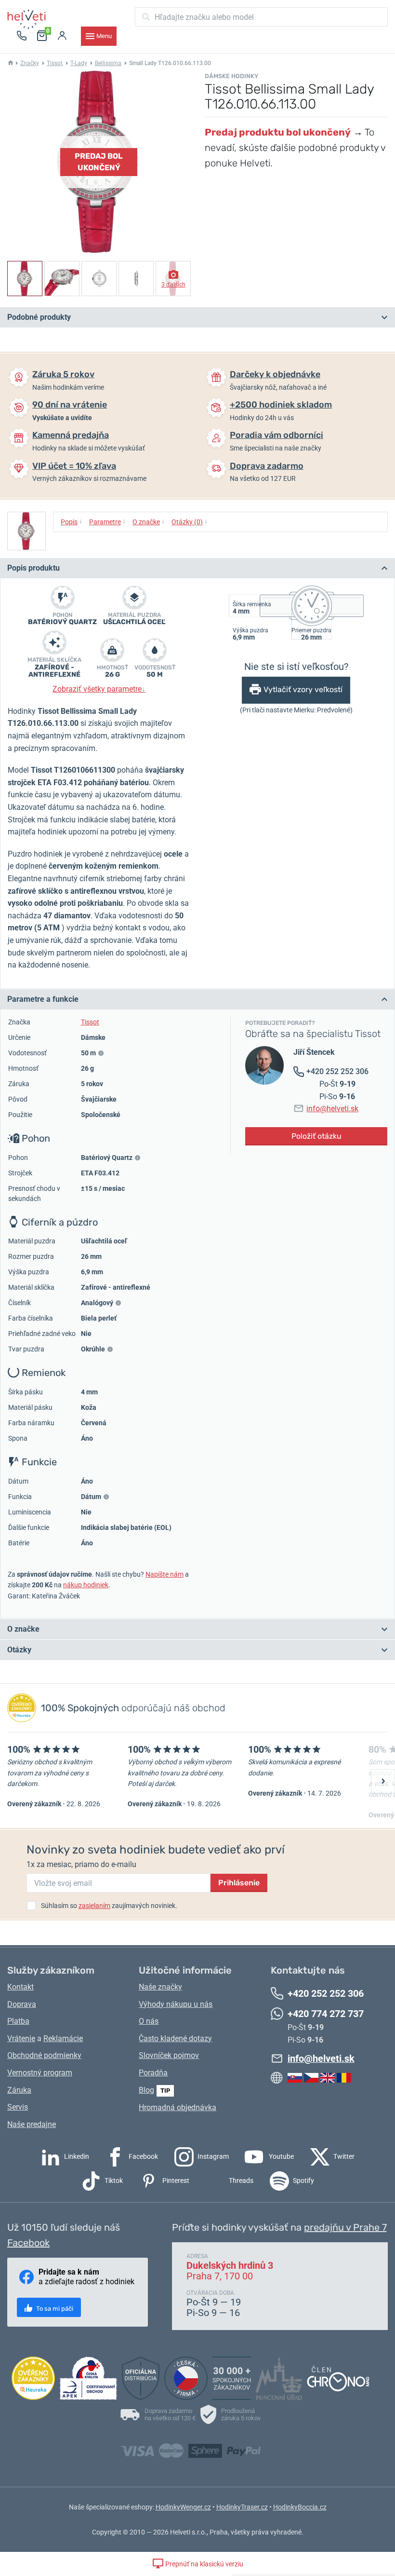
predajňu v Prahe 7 (345, 2227)
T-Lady (79, 63)
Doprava (22, 2004)
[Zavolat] (22, 36)
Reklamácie (63, 2038)
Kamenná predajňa (71, 435)
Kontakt (20, 1987)
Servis (18, 2107)
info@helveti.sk (332, 1109)
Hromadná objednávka (178, 2107)
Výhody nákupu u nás (176, 2004)
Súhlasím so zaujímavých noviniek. (109, 1906)
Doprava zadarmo (267, 466)
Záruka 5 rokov (63, 374)
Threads (240, 2181)
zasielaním (94, 1906)
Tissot (55, 63)
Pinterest (175, 2181)
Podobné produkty (39, 317)
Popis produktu (33, 568)
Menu (104, 36)
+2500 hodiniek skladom (281, 405)
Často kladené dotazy (175, 2038)
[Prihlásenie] (62, 36)
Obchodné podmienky (44, 2055)
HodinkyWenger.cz (183, 2507)
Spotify (303, 2181)
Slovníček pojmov (169, 2055)
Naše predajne (32, 2124)
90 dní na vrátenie (70, 405)
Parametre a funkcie (43, 999)
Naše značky (160, 1987)
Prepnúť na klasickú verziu (204, 2564)
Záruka (19, 2090)
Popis (72, 521)
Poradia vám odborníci (276, 435)
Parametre (107, 521)
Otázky (19, 1650)
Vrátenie (21, 2038)
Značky (30, 63)
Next (383, 1781)
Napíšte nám (165, 1574)
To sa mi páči (54, 2309)
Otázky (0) (190, 521)
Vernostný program (40, 2073)
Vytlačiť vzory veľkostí (303, 689)
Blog (146, 2090)
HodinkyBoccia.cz (300, 2507)
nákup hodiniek (86, 1585)
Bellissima (108, 63)
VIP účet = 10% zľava (74, 466)
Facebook (143, 2156)
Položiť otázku (316, 1136)
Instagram (212, 2156)
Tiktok (113, 2181)
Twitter (343, 2156)
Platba (18, 2021)
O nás (149, 2021)
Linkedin (76, 2156)
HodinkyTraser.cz (242, 2507)
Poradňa (153, 2073)
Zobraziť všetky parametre (99, 689)
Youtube (281, 2156)
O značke (149, 521)
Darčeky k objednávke (275, 374)
